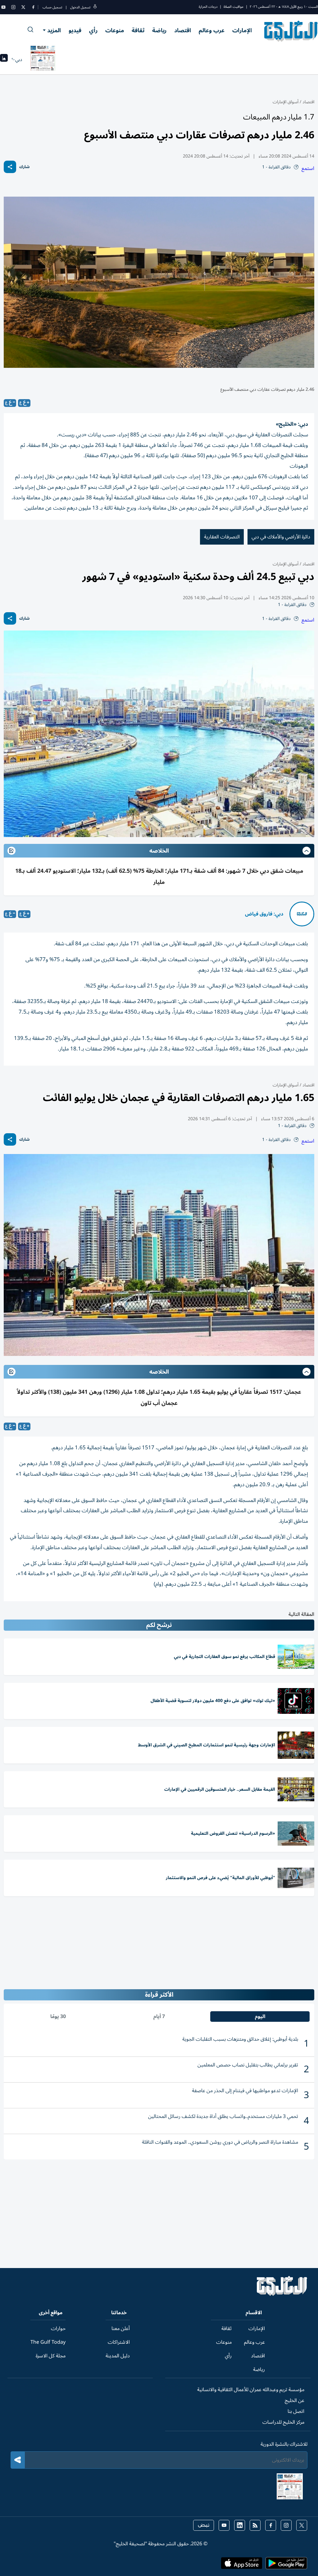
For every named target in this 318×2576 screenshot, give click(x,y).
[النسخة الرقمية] (43, 60)
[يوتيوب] (3, 7)
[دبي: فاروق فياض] (302, 914)
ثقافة (138, 30)
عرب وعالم (212, 30)
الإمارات (242, 30)
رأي (93, 30)
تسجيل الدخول (80, 7)
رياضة (159, 30)
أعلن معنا (121, 2329)
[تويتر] (23, 7)
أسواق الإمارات (286, 102)
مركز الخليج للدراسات (283, 2422)
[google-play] (286, 2565)
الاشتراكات (119, 2342)
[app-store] (242, 2565)
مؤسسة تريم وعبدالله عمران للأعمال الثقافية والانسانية (251, 2390)
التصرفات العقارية (222, 537)
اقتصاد (183, 30)
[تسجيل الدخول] (95, 7)
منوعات (115, 30)
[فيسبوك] (33, 7)
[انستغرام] (13, 7)
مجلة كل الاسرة (51, 2356)
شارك (24, 167)
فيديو (75, 30)
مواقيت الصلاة (234, 7)
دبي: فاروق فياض (264, 914)
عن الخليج (295, 2400)
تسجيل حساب (52, 7)
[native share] (10, 167)
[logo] (291, 31)
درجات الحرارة (208, 7)
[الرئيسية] (282, 2294)
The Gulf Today (48, 2342)
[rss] (255, 2525)
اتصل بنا (296, 2411)
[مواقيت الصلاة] (4, 60)
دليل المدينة (118, 2356)
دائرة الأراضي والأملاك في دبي (281, 537)
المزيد (54, 30)
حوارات (58, 2329)
